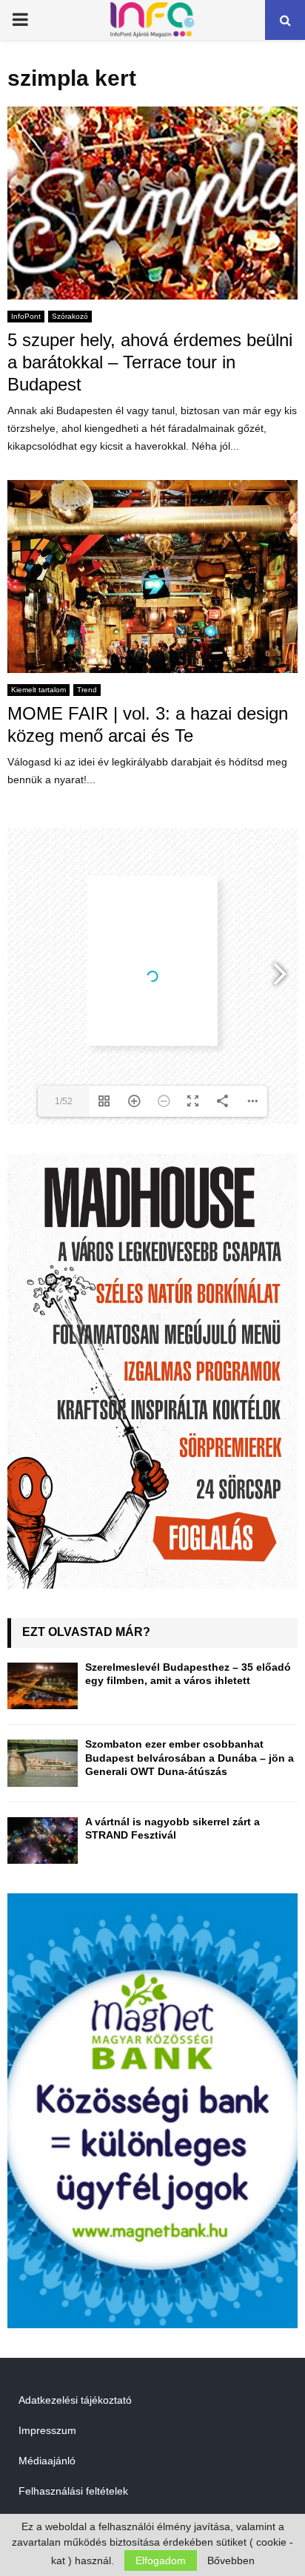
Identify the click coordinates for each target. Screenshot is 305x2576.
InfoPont (26, 316)
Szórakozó (70, 316)
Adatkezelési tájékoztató (75, 2400)
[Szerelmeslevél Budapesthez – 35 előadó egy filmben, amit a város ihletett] (43, 1686)
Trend (87, 690)
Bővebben (231, 2560)
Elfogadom (161, 2560)
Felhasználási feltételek (73, 2491)
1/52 (64, 1101)
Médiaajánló (47, 2461)
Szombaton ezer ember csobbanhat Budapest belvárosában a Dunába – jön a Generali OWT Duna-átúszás (190, 1757)
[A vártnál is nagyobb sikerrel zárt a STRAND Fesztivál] (43, 1840)
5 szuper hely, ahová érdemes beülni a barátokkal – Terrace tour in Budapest (150, 362)
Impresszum (47, 2430)
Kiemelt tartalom (38, 690)
